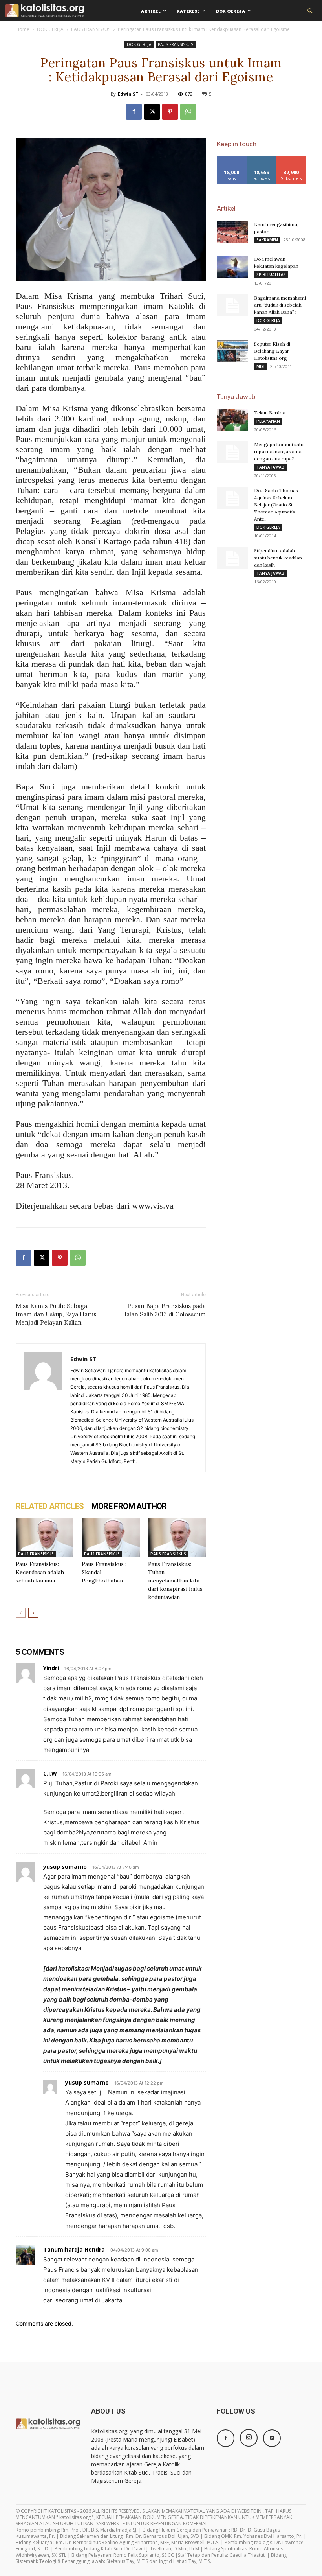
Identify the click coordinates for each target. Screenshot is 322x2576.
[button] (310, 11)
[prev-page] (21, 1613)
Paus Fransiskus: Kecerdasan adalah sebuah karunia (40, 1572)
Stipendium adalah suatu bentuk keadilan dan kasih (278, 558)
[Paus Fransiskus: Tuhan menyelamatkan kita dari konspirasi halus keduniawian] (177, 1537)
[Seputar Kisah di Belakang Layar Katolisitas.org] (232, 351)
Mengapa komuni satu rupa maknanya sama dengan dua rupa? (279, 452)
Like (232, 159)
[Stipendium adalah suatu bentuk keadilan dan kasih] (232, 558)
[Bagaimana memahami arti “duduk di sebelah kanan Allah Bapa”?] (232, 305)
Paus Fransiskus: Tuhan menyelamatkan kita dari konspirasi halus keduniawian (175, 1581)
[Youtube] (272, 2438)
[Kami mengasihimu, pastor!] (232, 232)
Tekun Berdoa (270, 413)
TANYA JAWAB (270, 467)
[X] (152, 112)
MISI (261, 366)
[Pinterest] (170, 112)
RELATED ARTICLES (50, 1506)
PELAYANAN (268, 421)
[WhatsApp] (188, 112)
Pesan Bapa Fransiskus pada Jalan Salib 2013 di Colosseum (165, 1310)
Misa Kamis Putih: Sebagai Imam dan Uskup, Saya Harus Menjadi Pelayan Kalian (56, 1314)
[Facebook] (134, 112)
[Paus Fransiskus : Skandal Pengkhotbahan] (111, 1537)
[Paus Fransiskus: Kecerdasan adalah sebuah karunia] (45, 1537)
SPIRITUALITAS (271, 274)
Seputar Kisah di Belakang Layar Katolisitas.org (272, 351)
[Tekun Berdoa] (232, 420)
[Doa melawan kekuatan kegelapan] (232, 267)
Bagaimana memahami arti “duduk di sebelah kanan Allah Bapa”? (280, 305)
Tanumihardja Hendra (74, 2249)
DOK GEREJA (50, 29)
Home (23, 29)
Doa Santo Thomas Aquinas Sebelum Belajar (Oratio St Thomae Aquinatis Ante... (276, 505)
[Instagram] (249, 2438)
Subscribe (291, 159)
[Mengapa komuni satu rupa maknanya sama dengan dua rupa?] (232, 452)
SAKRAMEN (267, 240)
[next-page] (33, 1613)
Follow (262, 159)
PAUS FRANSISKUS (91, 29)
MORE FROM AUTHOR (129, 1506)
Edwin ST (128, 94)
